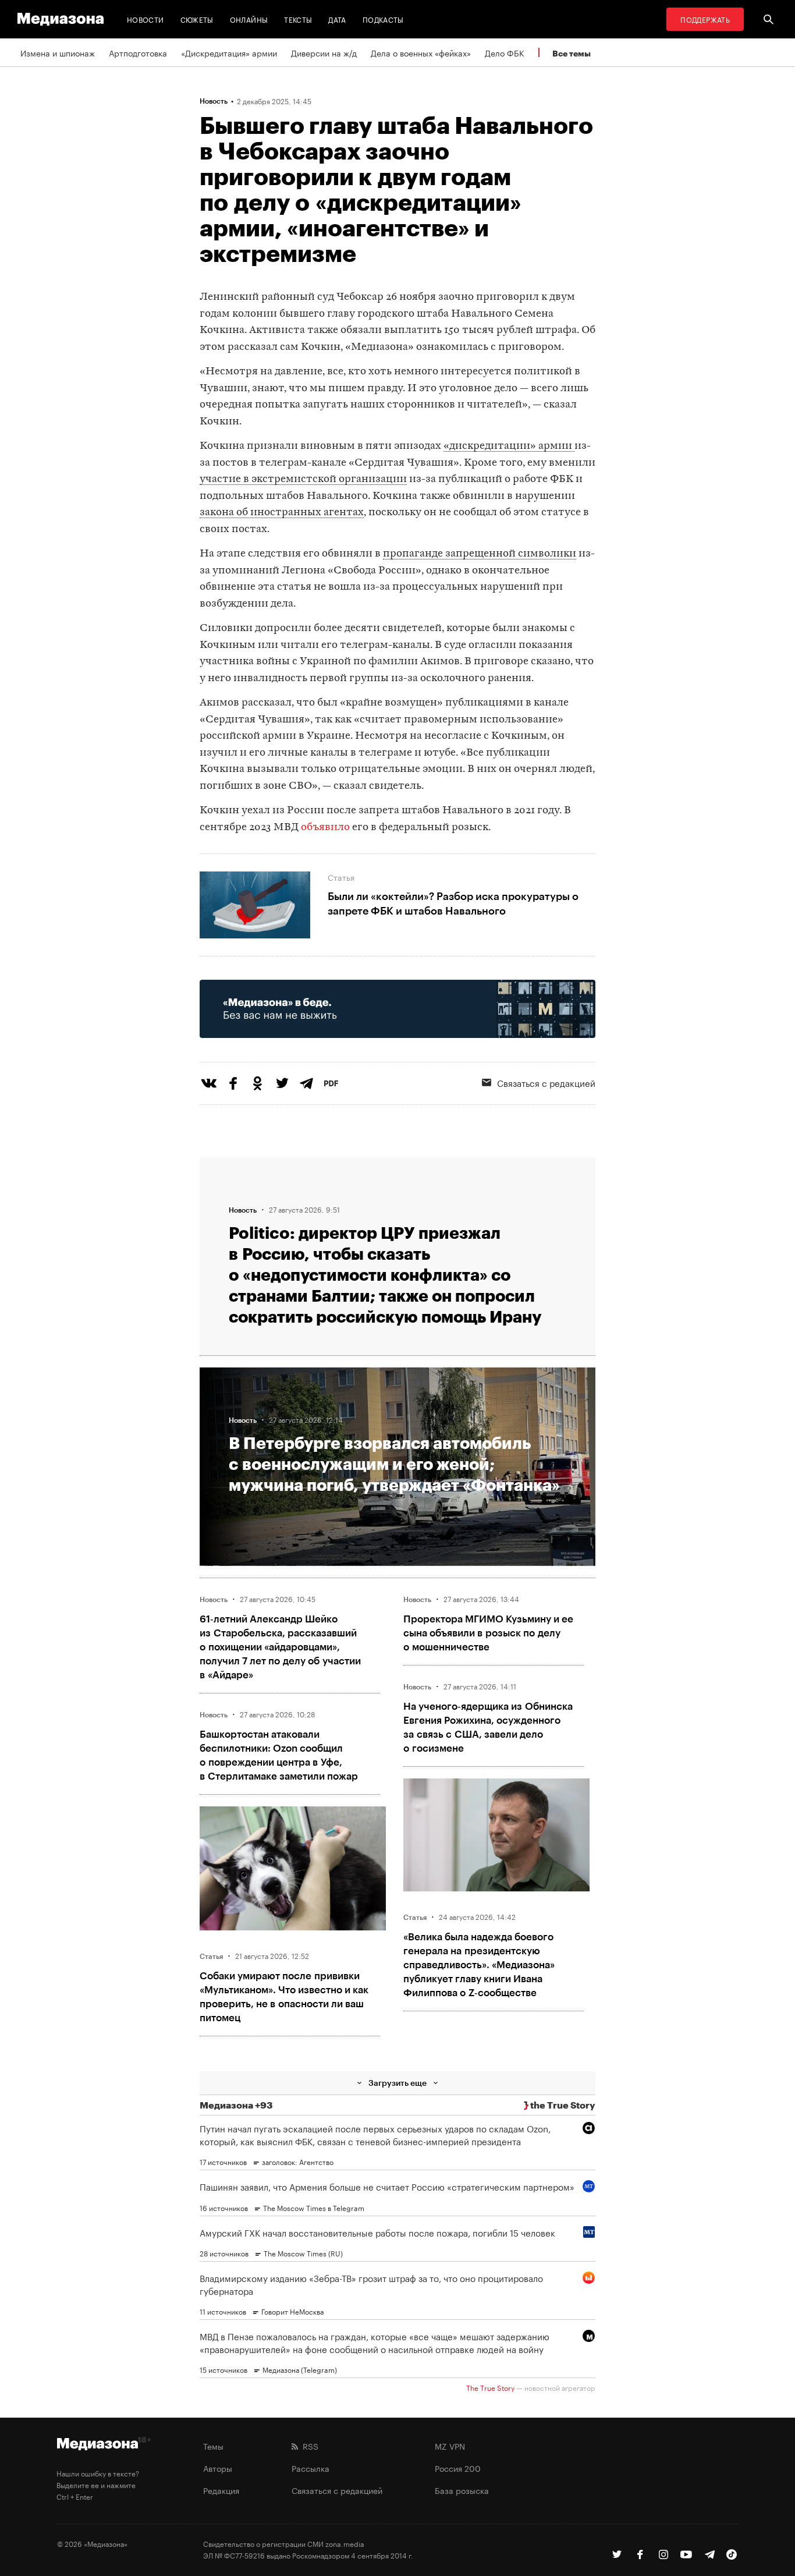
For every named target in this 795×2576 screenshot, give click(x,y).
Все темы (572, 53)
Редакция (221, 2490)
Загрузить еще (397, 2083)
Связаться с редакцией (546, 1082)
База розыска (462, 2490)
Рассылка (310, 2468)
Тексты (298, 19)
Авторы (218, 2468)
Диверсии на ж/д (324, 52)
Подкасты (383, 19)
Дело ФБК (505, 52)
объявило (325, 828)
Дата (337, 19)
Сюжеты (197, 19)
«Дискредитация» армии (229, 52)
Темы (213, 2446)
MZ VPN (450, 2446)
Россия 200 (458, 2468)
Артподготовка (138, 52)
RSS (308, 2446)
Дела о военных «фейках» (421, 52)
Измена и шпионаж (58, 52)
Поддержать (705, 19)
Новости (145, 19)
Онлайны (249, 19)
